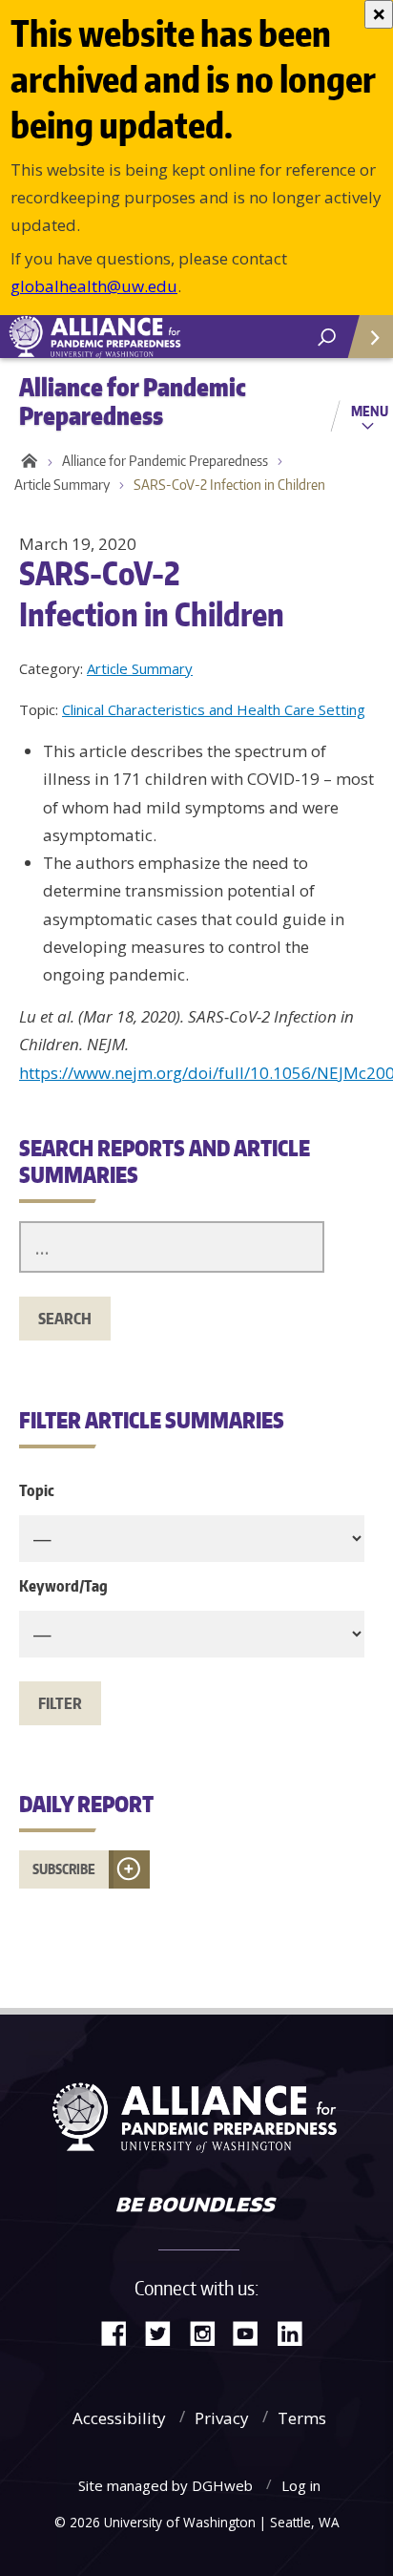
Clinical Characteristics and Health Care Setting (214, 709)
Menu (370, 411)
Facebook (121, 2332)
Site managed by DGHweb (165, 2485)
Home (26, 461)
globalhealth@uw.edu (94, 286)
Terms (302, 2418)
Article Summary (62, 485)
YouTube (253, 2332)
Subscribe (64, 1869)
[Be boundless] (196, 2206)
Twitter (165, 2332)
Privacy (222, 2418)
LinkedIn (297, 2332)
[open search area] (327, 338)
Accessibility (119, 2418)
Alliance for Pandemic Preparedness (165, 461)
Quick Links (369, 337)
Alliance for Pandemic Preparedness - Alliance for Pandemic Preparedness (143, 337)
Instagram (209, 2332)
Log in (301, 2485)
